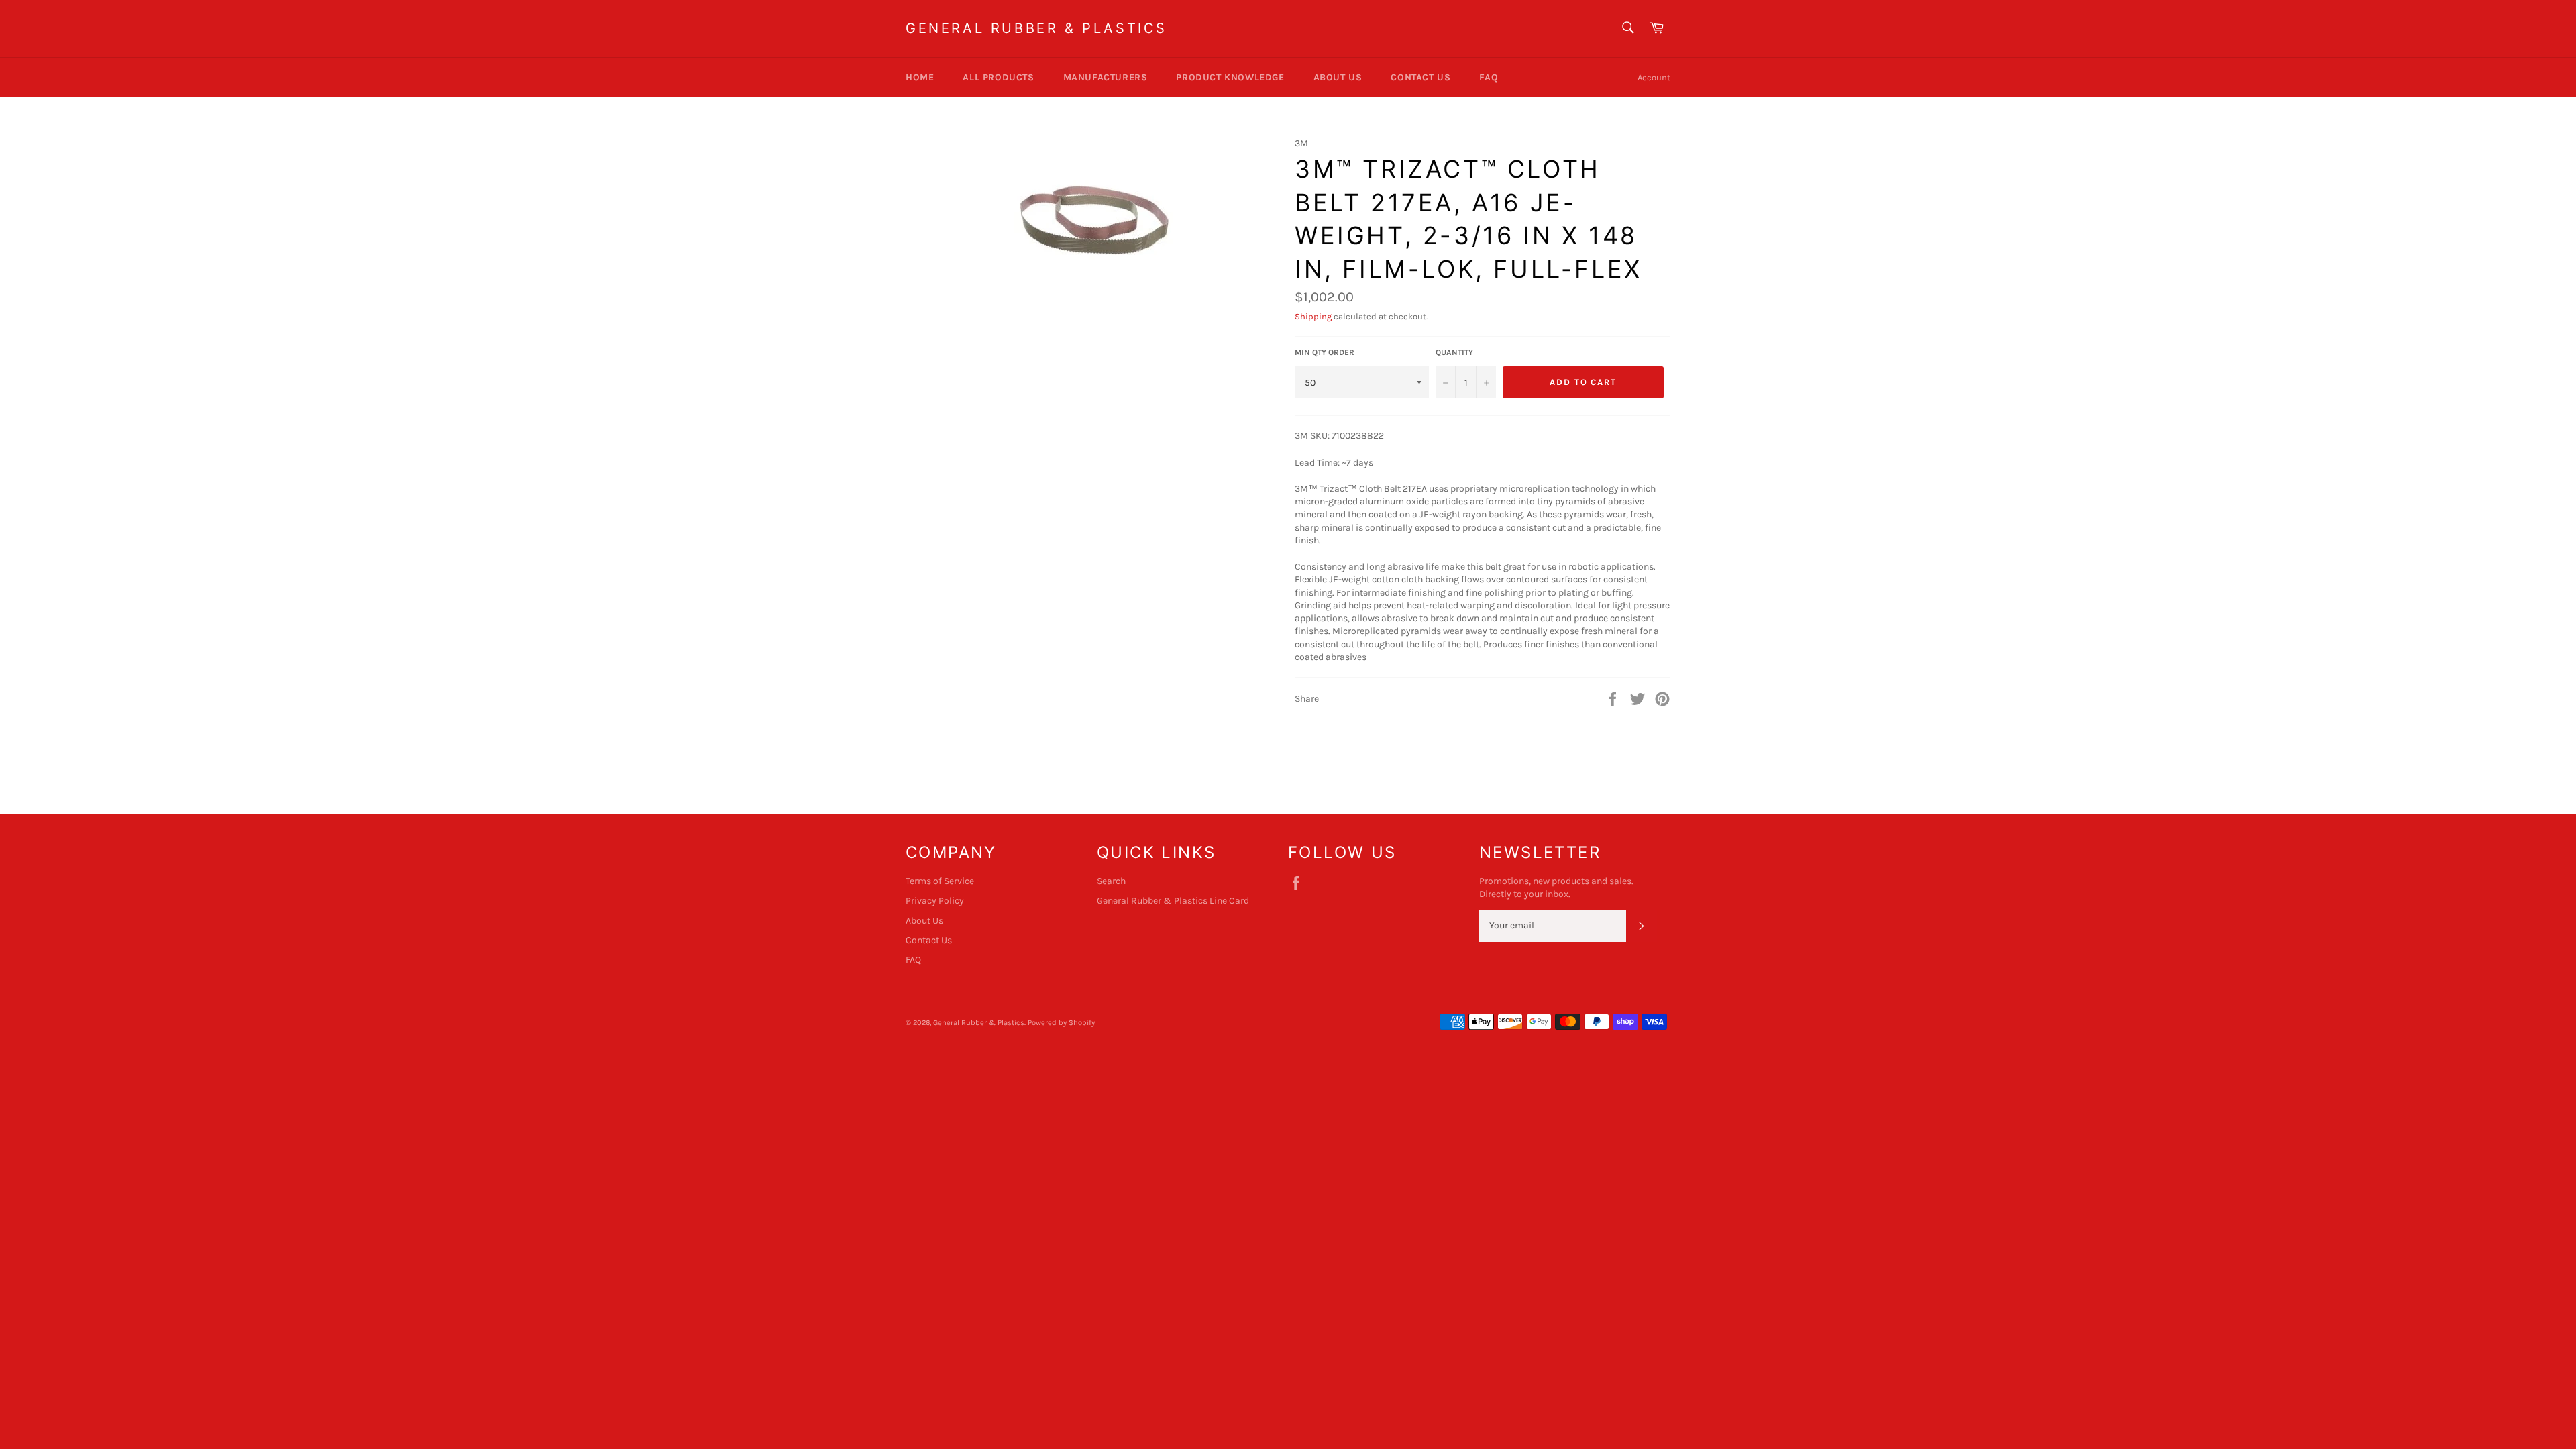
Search (1111, 881)
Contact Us (1420, 77)
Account (1654, 77)
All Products (998, 77)
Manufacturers (1106, 77)
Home (920, 77)
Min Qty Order (1325, 352)
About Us (1338, 77)
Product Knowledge (1230, 77)
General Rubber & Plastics (1036, 28)
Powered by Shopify (1061, 1023)
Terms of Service (940, 881)
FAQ (1489, 77)
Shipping (1313, 316)
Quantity (1454, 352)
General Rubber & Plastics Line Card (1173, 901)
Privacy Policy (935, 901)
